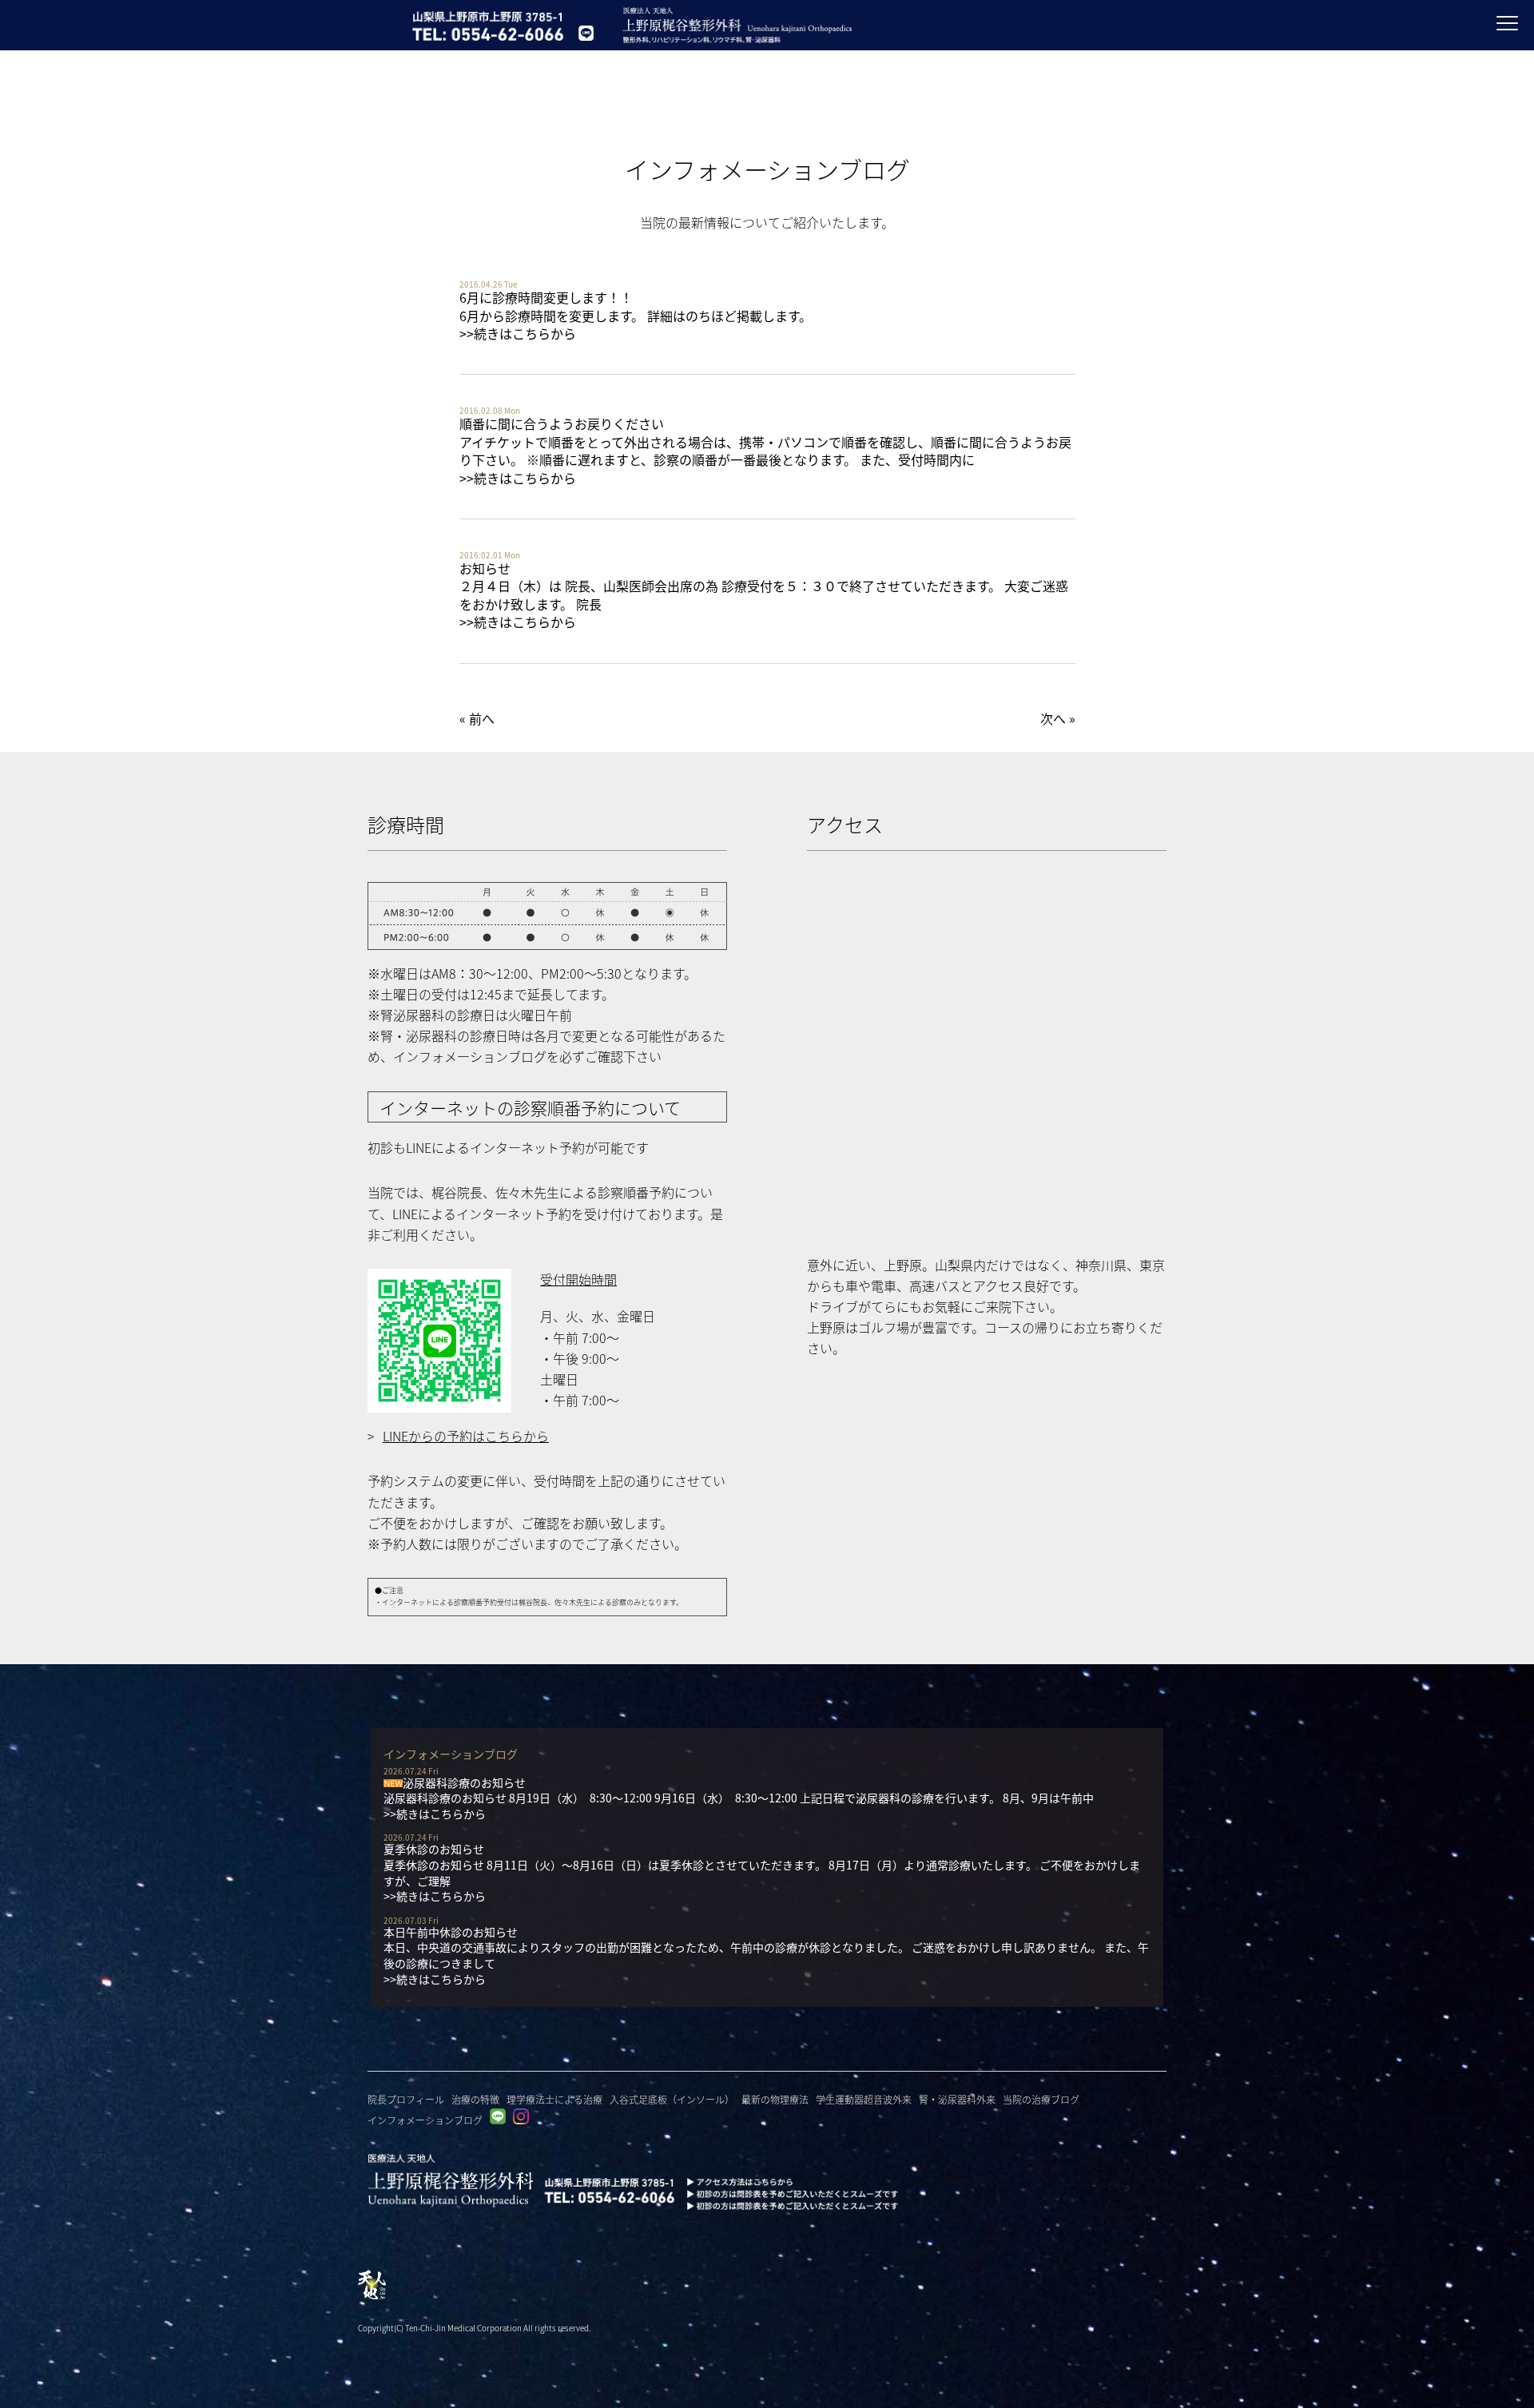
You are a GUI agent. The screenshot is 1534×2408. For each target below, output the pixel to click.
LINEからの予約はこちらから (466, 1436)
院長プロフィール (406, 2099)
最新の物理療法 (775, 2099)
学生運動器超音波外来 (864, 2099)
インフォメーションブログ (425, 2120)
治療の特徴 (475, 2099)
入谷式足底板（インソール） (672, 2099)
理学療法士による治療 (554, 2099)
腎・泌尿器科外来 (957, 2099)
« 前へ (477, 718)
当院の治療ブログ (1041, 2099)
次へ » (1058, 718)
